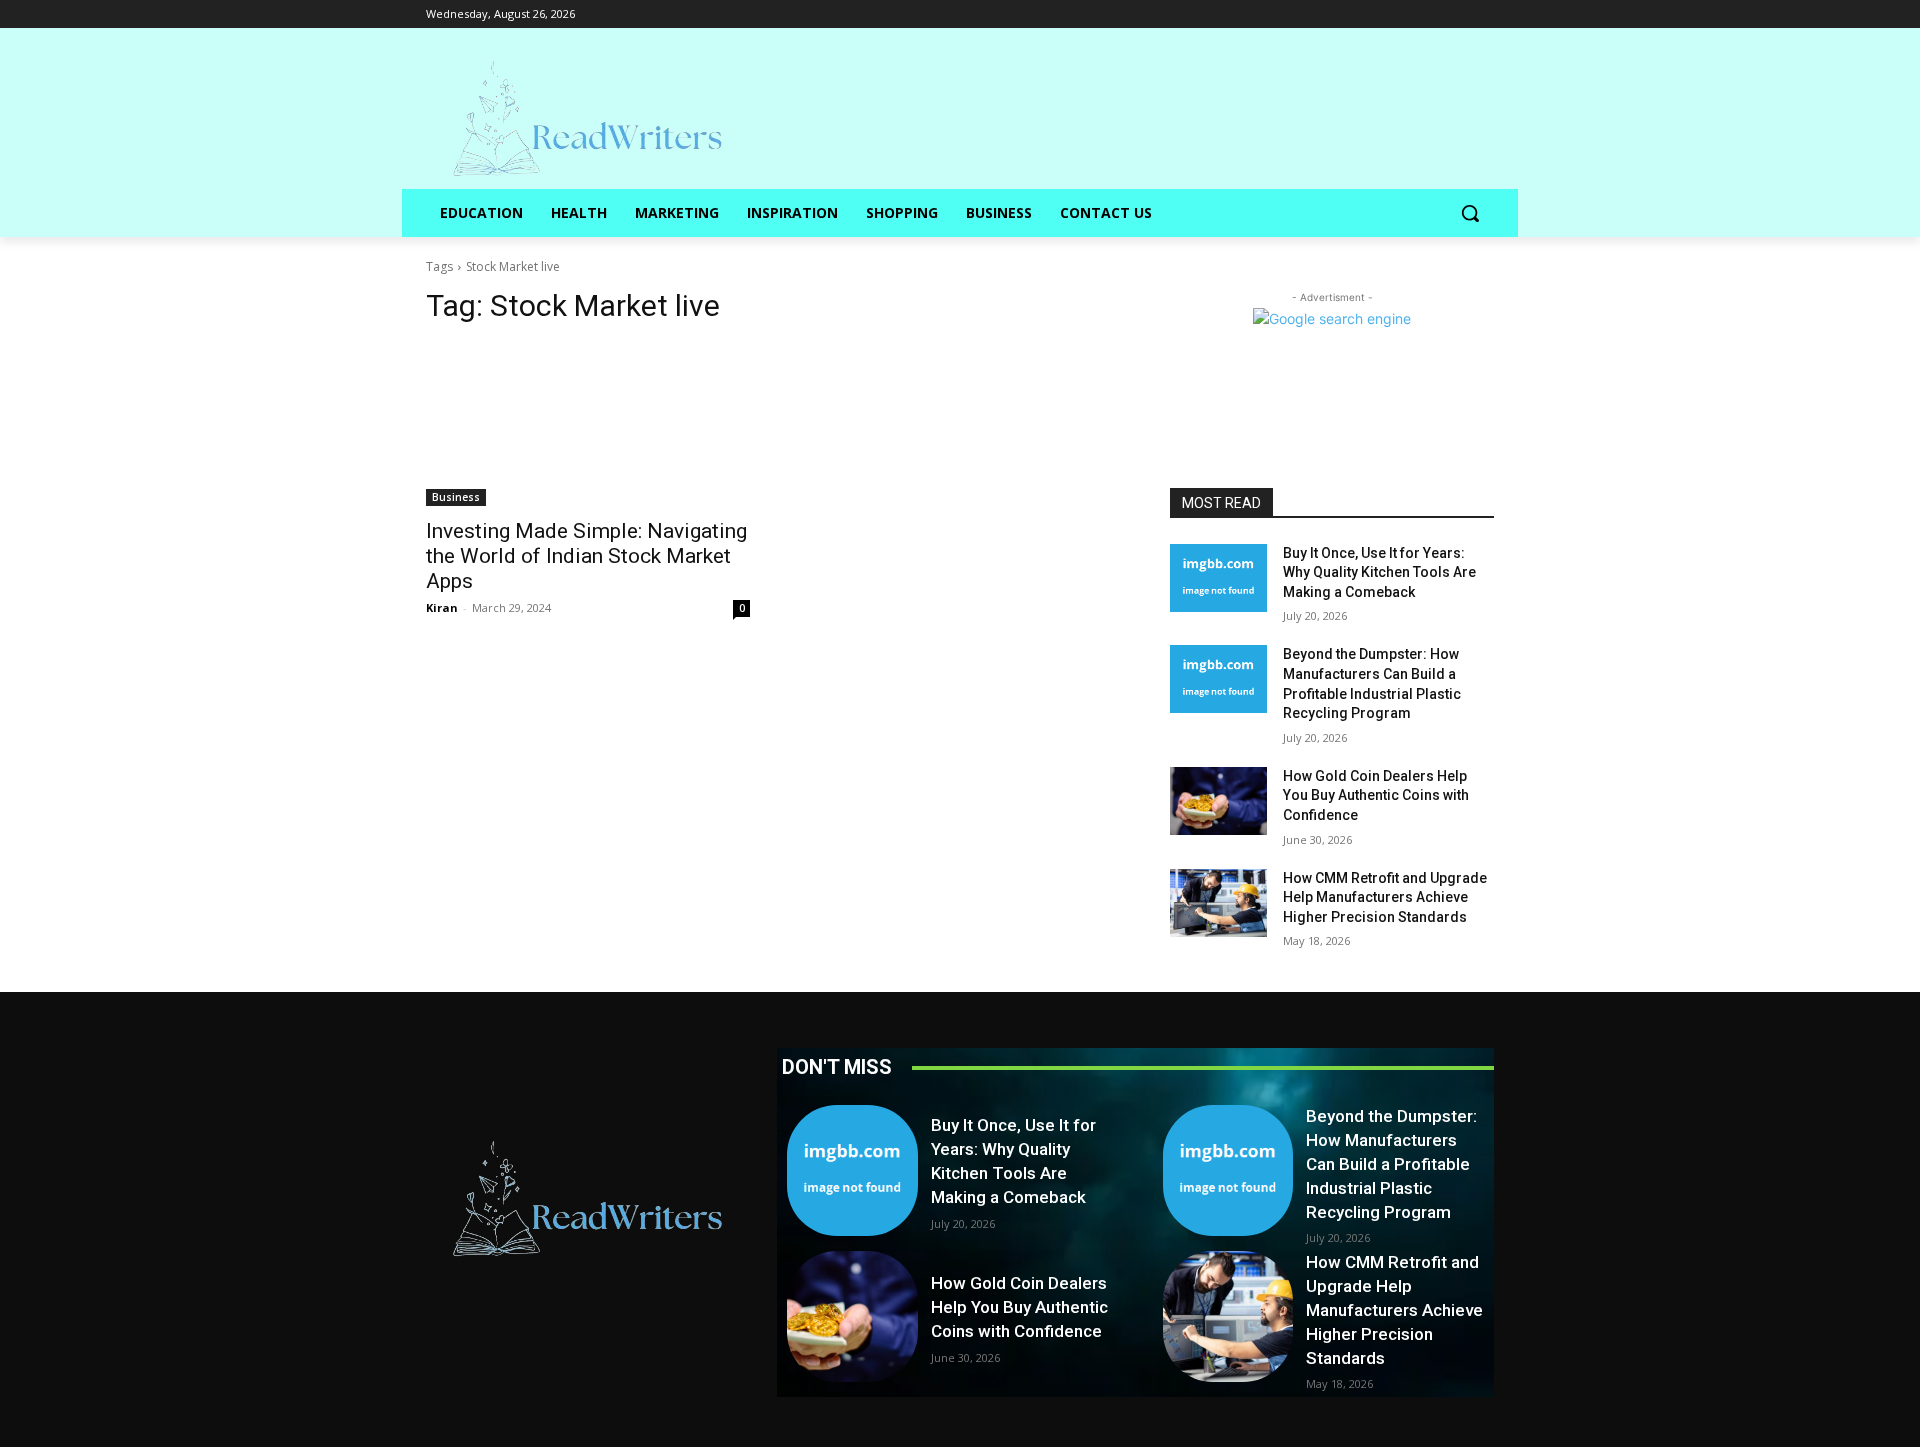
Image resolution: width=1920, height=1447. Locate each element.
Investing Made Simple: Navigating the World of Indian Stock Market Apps (586, 556)
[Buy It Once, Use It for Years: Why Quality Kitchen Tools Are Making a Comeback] (1218, 578)
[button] (1470, 213)
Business (456, 497)
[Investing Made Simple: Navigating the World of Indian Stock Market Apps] (588, 425)
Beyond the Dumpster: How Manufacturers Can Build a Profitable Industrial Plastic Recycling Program (1391, 1163)
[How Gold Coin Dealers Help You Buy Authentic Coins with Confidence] (1218, 801)
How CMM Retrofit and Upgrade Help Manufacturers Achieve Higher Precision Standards (1385, 897)
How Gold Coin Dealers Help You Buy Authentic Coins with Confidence (1376, 795)
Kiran (442, 607)
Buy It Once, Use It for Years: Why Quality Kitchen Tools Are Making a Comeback (1379, 572)
